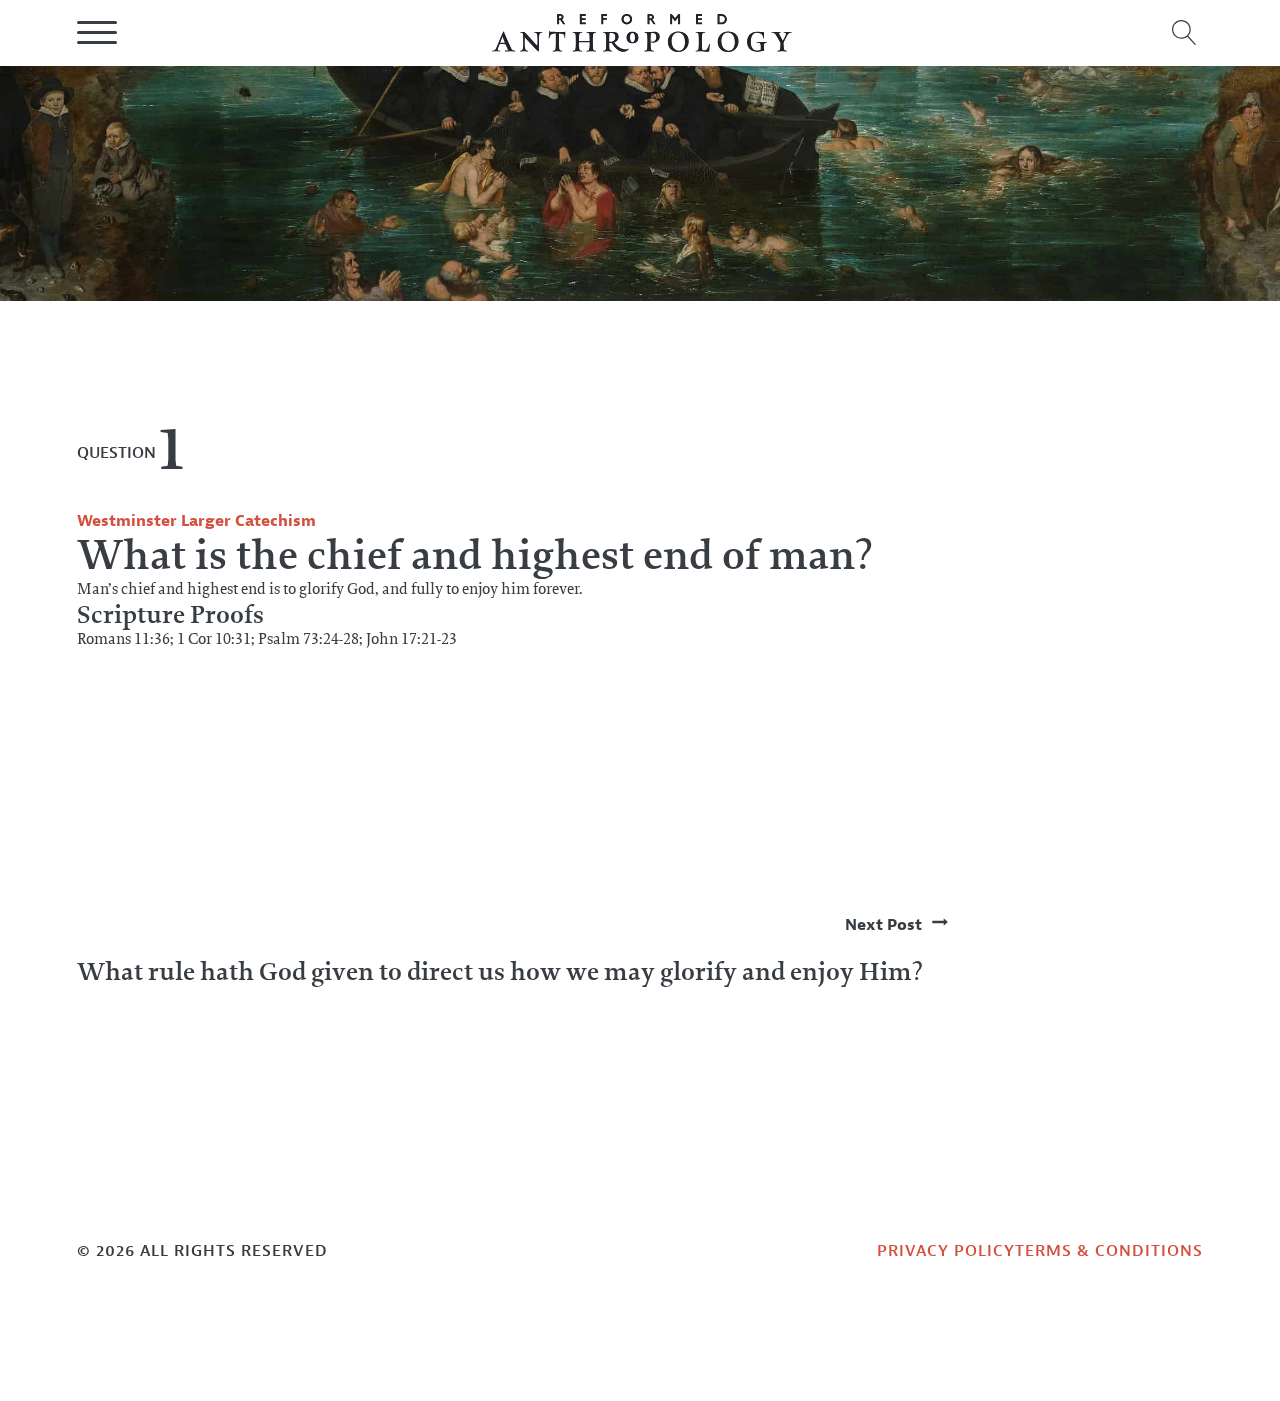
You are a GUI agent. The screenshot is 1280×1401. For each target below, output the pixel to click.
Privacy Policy (946, 1251)
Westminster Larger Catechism (196, 521)
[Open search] (1184, 32)
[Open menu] (97, 33)
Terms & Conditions (1109, 1251)
